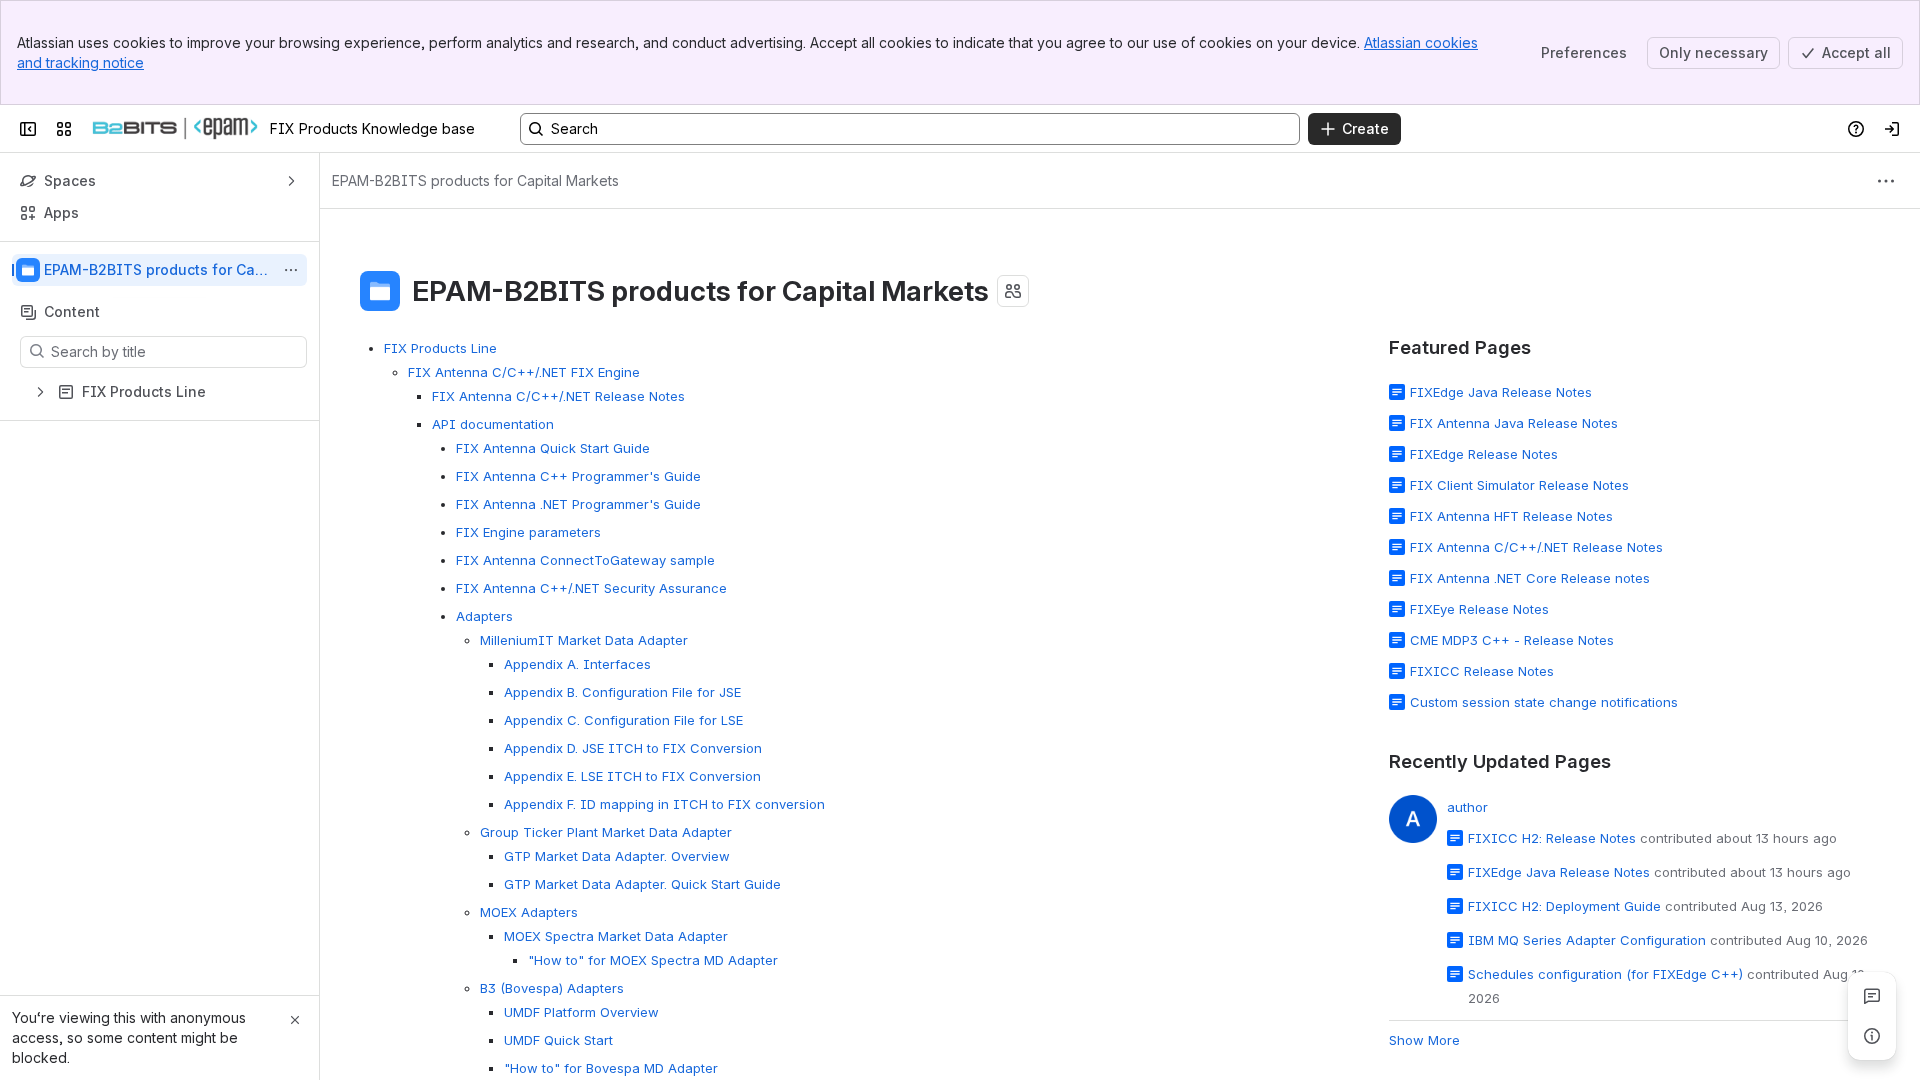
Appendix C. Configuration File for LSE (623, 720)
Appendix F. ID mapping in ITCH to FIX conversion (664, 804)
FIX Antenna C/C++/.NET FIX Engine (524, 372)
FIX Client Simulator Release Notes (1519, 485)
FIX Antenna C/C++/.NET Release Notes (558, 396)
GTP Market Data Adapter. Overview (617, 856)
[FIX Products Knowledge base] (175, 129)
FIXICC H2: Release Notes (1552, 838)
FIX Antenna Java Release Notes (1514, 423)
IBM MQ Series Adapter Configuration (1587, 940)
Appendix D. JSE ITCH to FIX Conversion (633, 748)
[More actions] (291, 270)
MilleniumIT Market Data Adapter (584, 640)
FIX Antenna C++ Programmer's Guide (578, 476)
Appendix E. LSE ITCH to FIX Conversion (632, 776)
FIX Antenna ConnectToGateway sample (585, 560)
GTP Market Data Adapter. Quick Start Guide (642, 884)
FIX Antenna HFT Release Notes (1511, 516)
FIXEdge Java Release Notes (1501, 392)
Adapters (484, 616)
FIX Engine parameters (528, 532)
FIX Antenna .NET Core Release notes (1530, 578)
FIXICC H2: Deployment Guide (1564, 906)
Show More (1424, 1040)
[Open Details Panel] (1872, 1036)
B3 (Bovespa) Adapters (552, 988)
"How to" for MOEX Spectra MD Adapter (653, 960)
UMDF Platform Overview (581, 1012)
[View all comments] (1872, 996)
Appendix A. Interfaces (577, 664)
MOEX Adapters (529, 912)
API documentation (493, 424)
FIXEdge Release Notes (1484, 454)
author (1467, 807)
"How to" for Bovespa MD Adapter (611, 1068)
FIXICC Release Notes (1482, 671)
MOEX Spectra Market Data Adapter (616, 936)
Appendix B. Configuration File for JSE (622, 692)
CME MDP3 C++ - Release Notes (1512, 640)
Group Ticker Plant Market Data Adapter (606, 832)
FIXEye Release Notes (1479, 609)
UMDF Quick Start (558, 1040)
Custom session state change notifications (1544, 702)
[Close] (295, 1020)
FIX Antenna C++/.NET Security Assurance (591, 588)
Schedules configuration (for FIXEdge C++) (1605, 974)
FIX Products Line (440, 348)
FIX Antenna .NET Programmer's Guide (578, 504)
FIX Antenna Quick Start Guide (553, 448)
